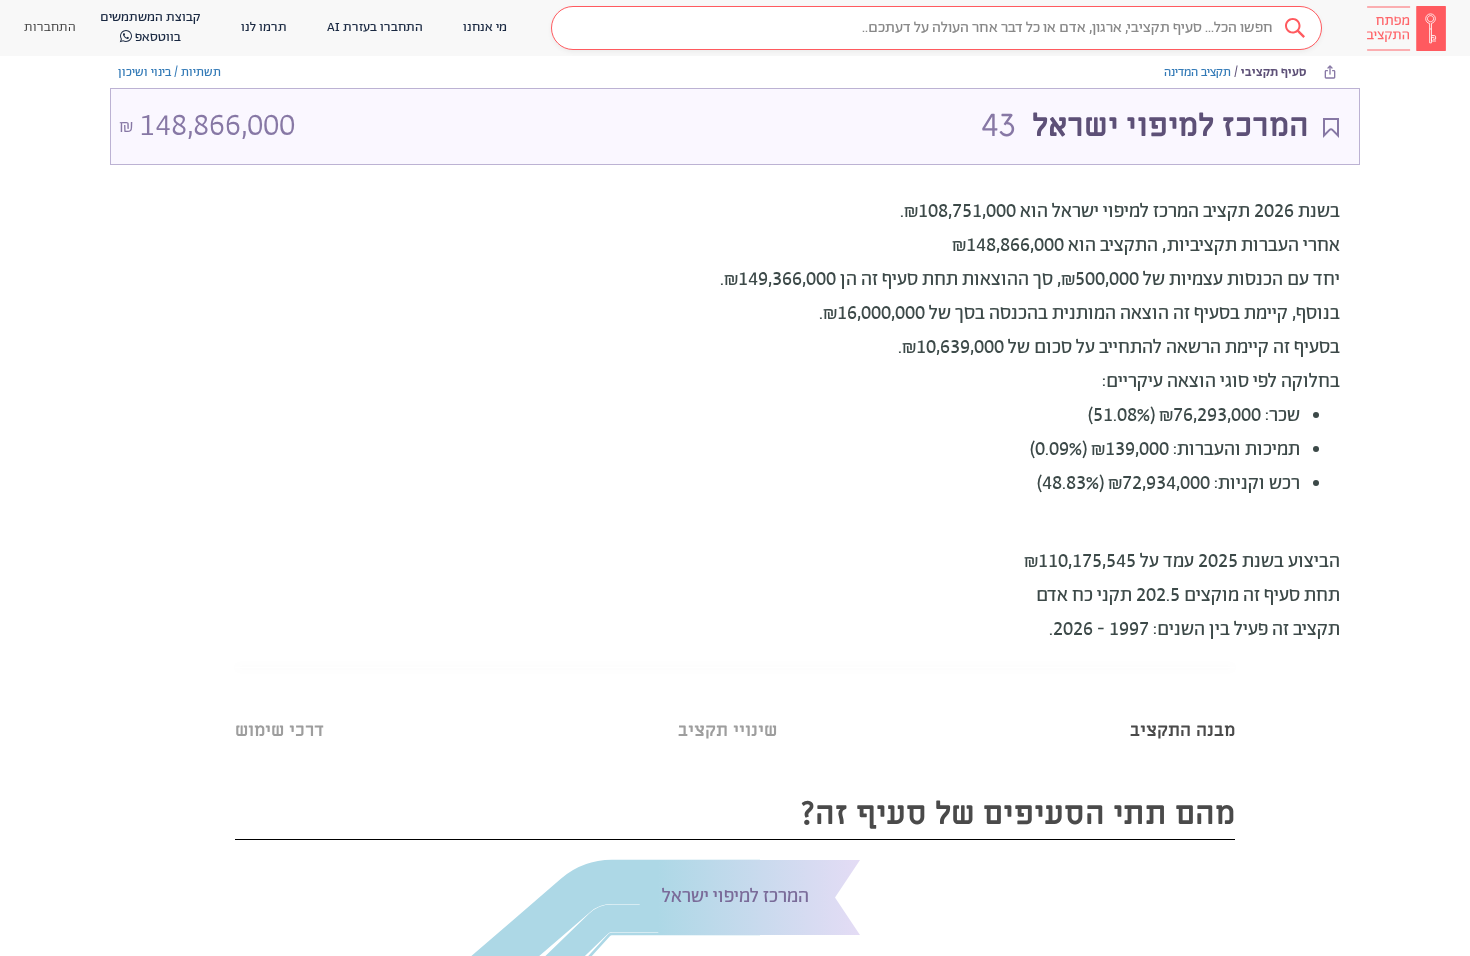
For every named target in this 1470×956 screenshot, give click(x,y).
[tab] (1182, 705)
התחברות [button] (50, 27)
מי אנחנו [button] (485, 27)
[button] (936, 28)
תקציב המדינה (1197, 72)
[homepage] (1406, 28)
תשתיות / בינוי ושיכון (169, 72)
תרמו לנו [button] (264, 27)
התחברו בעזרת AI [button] (375, 27)
